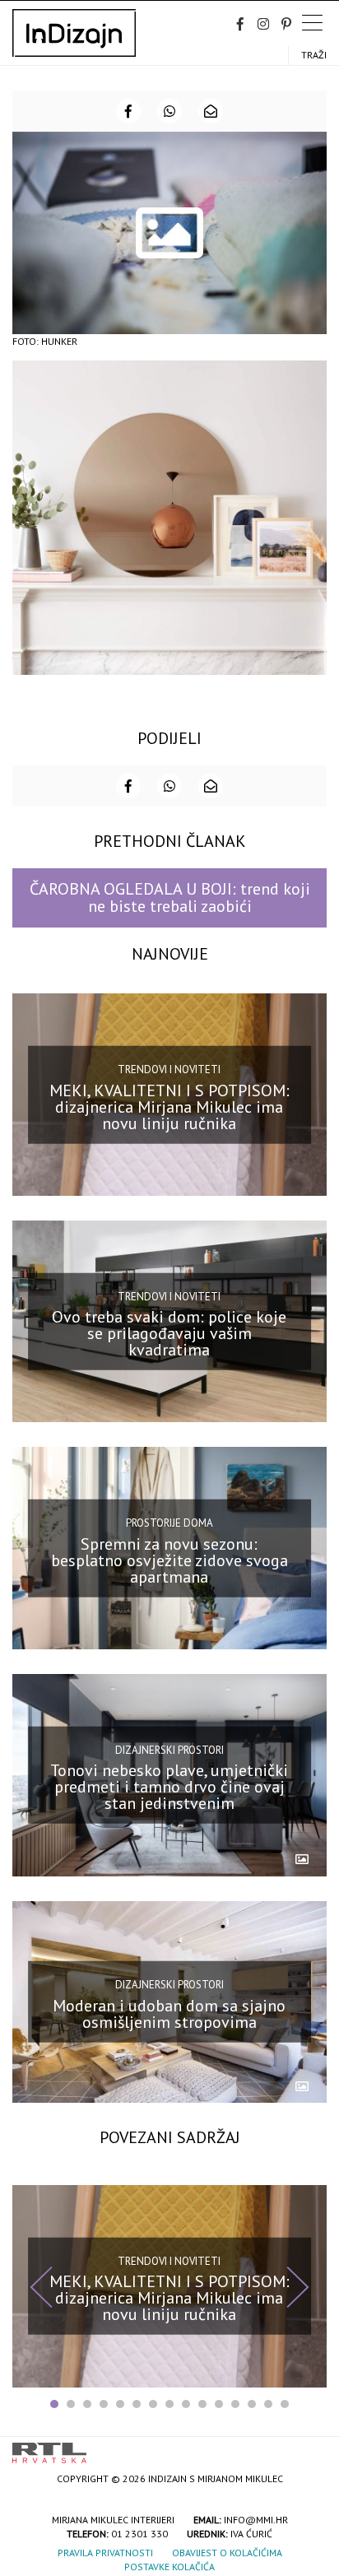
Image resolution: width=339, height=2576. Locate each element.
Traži (314, 55)
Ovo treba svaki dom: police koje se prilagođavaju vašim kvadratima (169, 1333)
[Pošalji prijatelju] (211, 111)
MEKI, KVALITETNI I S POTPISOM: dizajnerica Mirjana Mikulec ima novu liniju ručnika (169, 1106)
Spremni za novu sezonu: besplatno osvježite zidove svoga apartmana (169, 1560)
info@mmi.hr (256, 2520)
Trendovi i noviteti (169, 1069)
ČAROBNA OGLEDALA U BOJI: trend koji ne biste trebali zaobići (170, 897)
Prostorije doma (169, 1523)
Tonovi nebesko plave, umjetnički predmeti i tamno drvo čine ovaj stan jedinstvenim (169, 1787)
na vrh (310, 2447)
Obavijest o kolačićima (227, 2553)
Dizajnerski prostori (169, 1749)
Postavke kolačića (169, 2567)
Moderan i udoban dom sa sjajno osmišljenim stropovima (169, 2014)
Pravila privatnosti (105, 2553)
